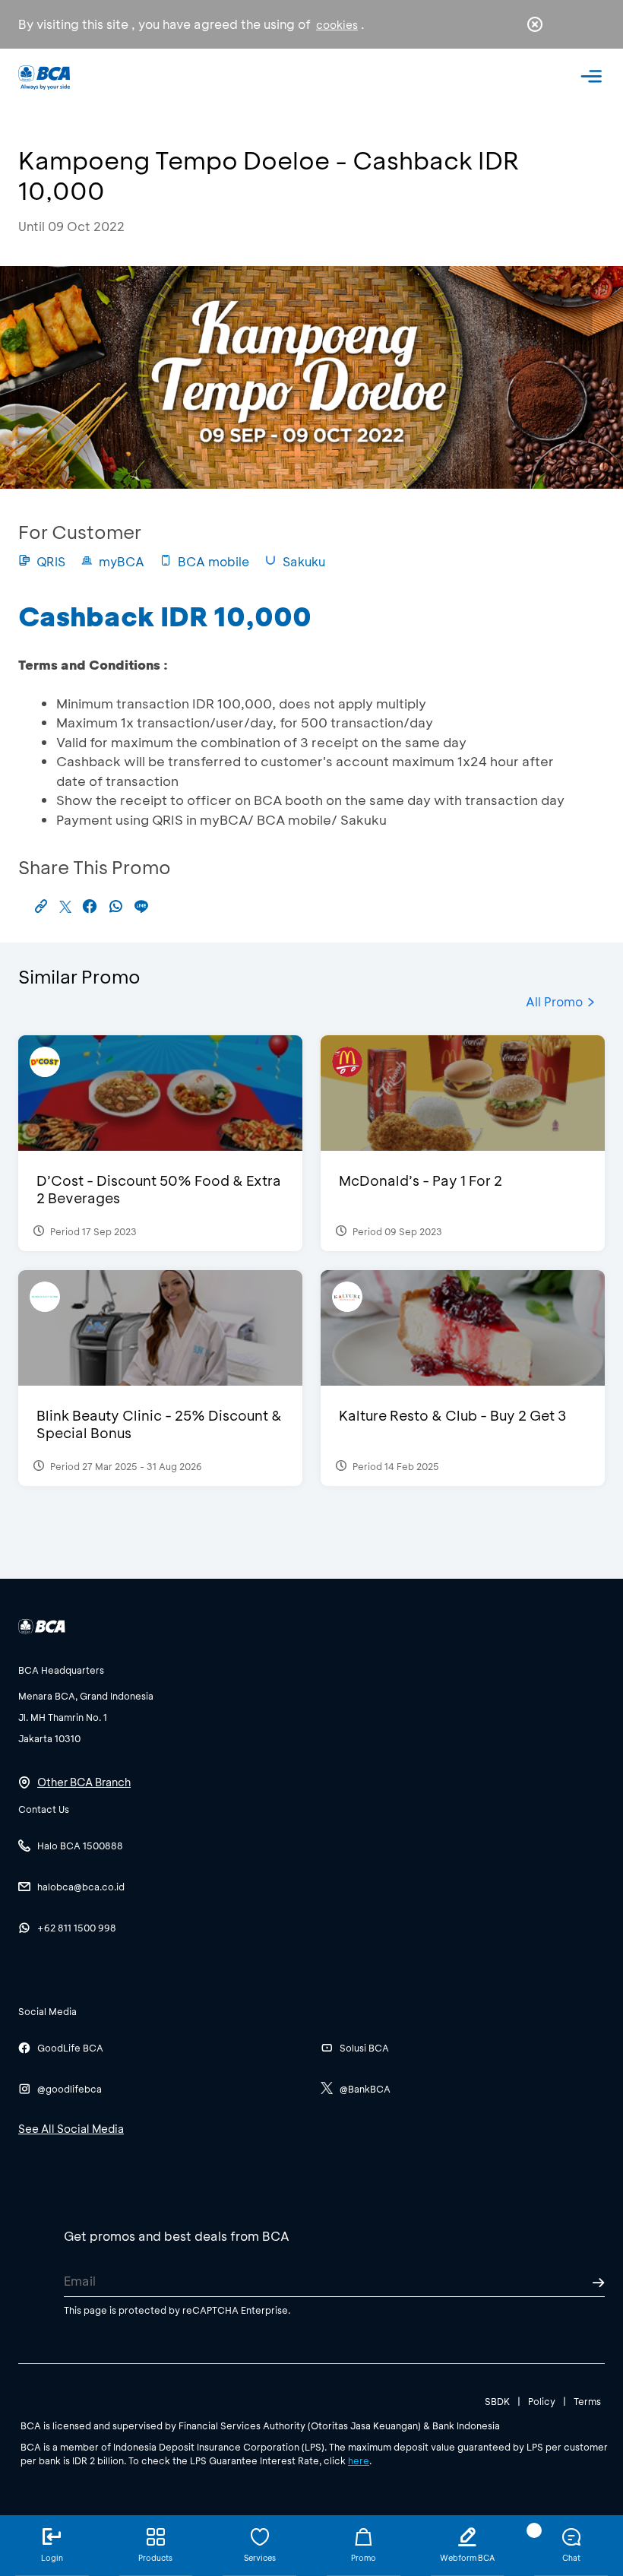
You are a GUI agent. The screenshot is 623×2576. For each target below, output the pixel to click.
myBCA (122, 561)
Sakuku (304, 561)
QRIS (51, 561)
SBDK (497, 2401)
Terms (587, 2401)
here (359, 2460)
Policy (542, 2401)
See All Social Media (71, 2129)
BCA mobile (213, 561)
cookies (337, 25)
